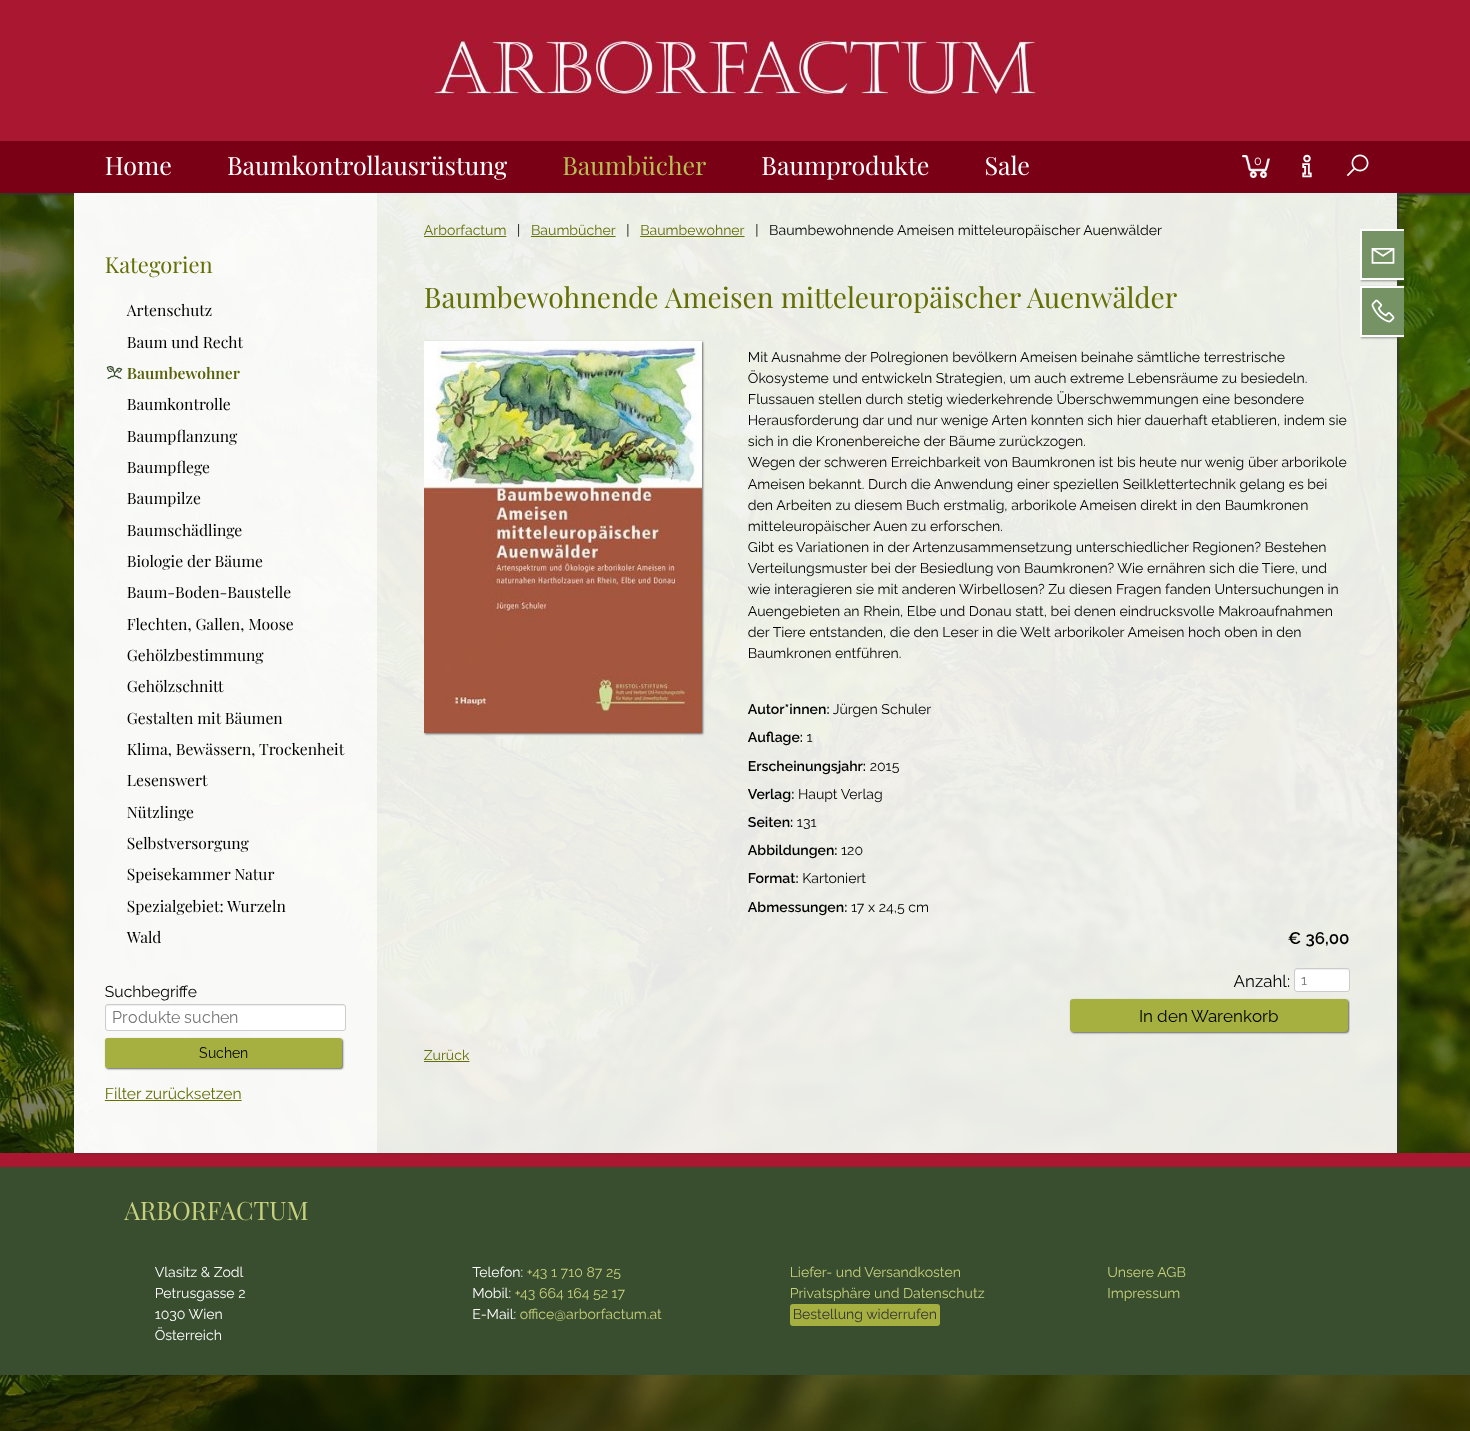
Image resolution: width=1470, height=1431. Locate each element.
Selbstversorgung (188, 842)
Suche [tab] (1341, 191)
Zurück (447, 1056)
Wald (144, 936)
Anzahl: (1262, 981)
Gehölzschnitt (175, 685)
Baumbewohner (692, 231)
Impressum (1143, 1294)
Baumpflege (168, 466)
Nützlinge (160, 811)
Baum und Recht (185, 341)
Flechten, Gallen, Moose (210, 623)
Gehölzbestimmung (195, 654)
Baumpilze (164, 497)
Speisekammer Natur (201, 873)
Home (138, 165)
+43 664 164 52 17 (570, 1294)
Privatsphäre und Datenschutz (887, 1294)
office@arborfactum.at (591, 1315)
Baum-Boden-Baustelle (209, 591)
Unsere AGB (1146, 1273)
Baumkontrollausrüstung (367, 165)
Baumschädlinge (185, 529)
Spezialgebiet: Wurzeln (206, 904)
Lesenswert (167, 779)
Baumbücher (634, 165)
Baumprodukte (845, 165)
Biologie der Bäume (195, 560)
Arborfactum (465, 231)
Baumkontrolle (179, 403)
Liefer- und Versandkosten (875, 1273)
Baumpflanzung (182, 435)
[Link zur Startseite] (735, 113)
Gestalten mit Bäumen (205, 717)
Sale (1007, 165)
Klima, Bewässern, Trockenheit (235, 748)
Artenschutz (170, 309)
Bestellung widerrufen (865, 1315)
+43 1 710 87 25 (574, 1273)
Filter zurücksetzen (173, 1093)
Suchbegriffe (151, 992)
